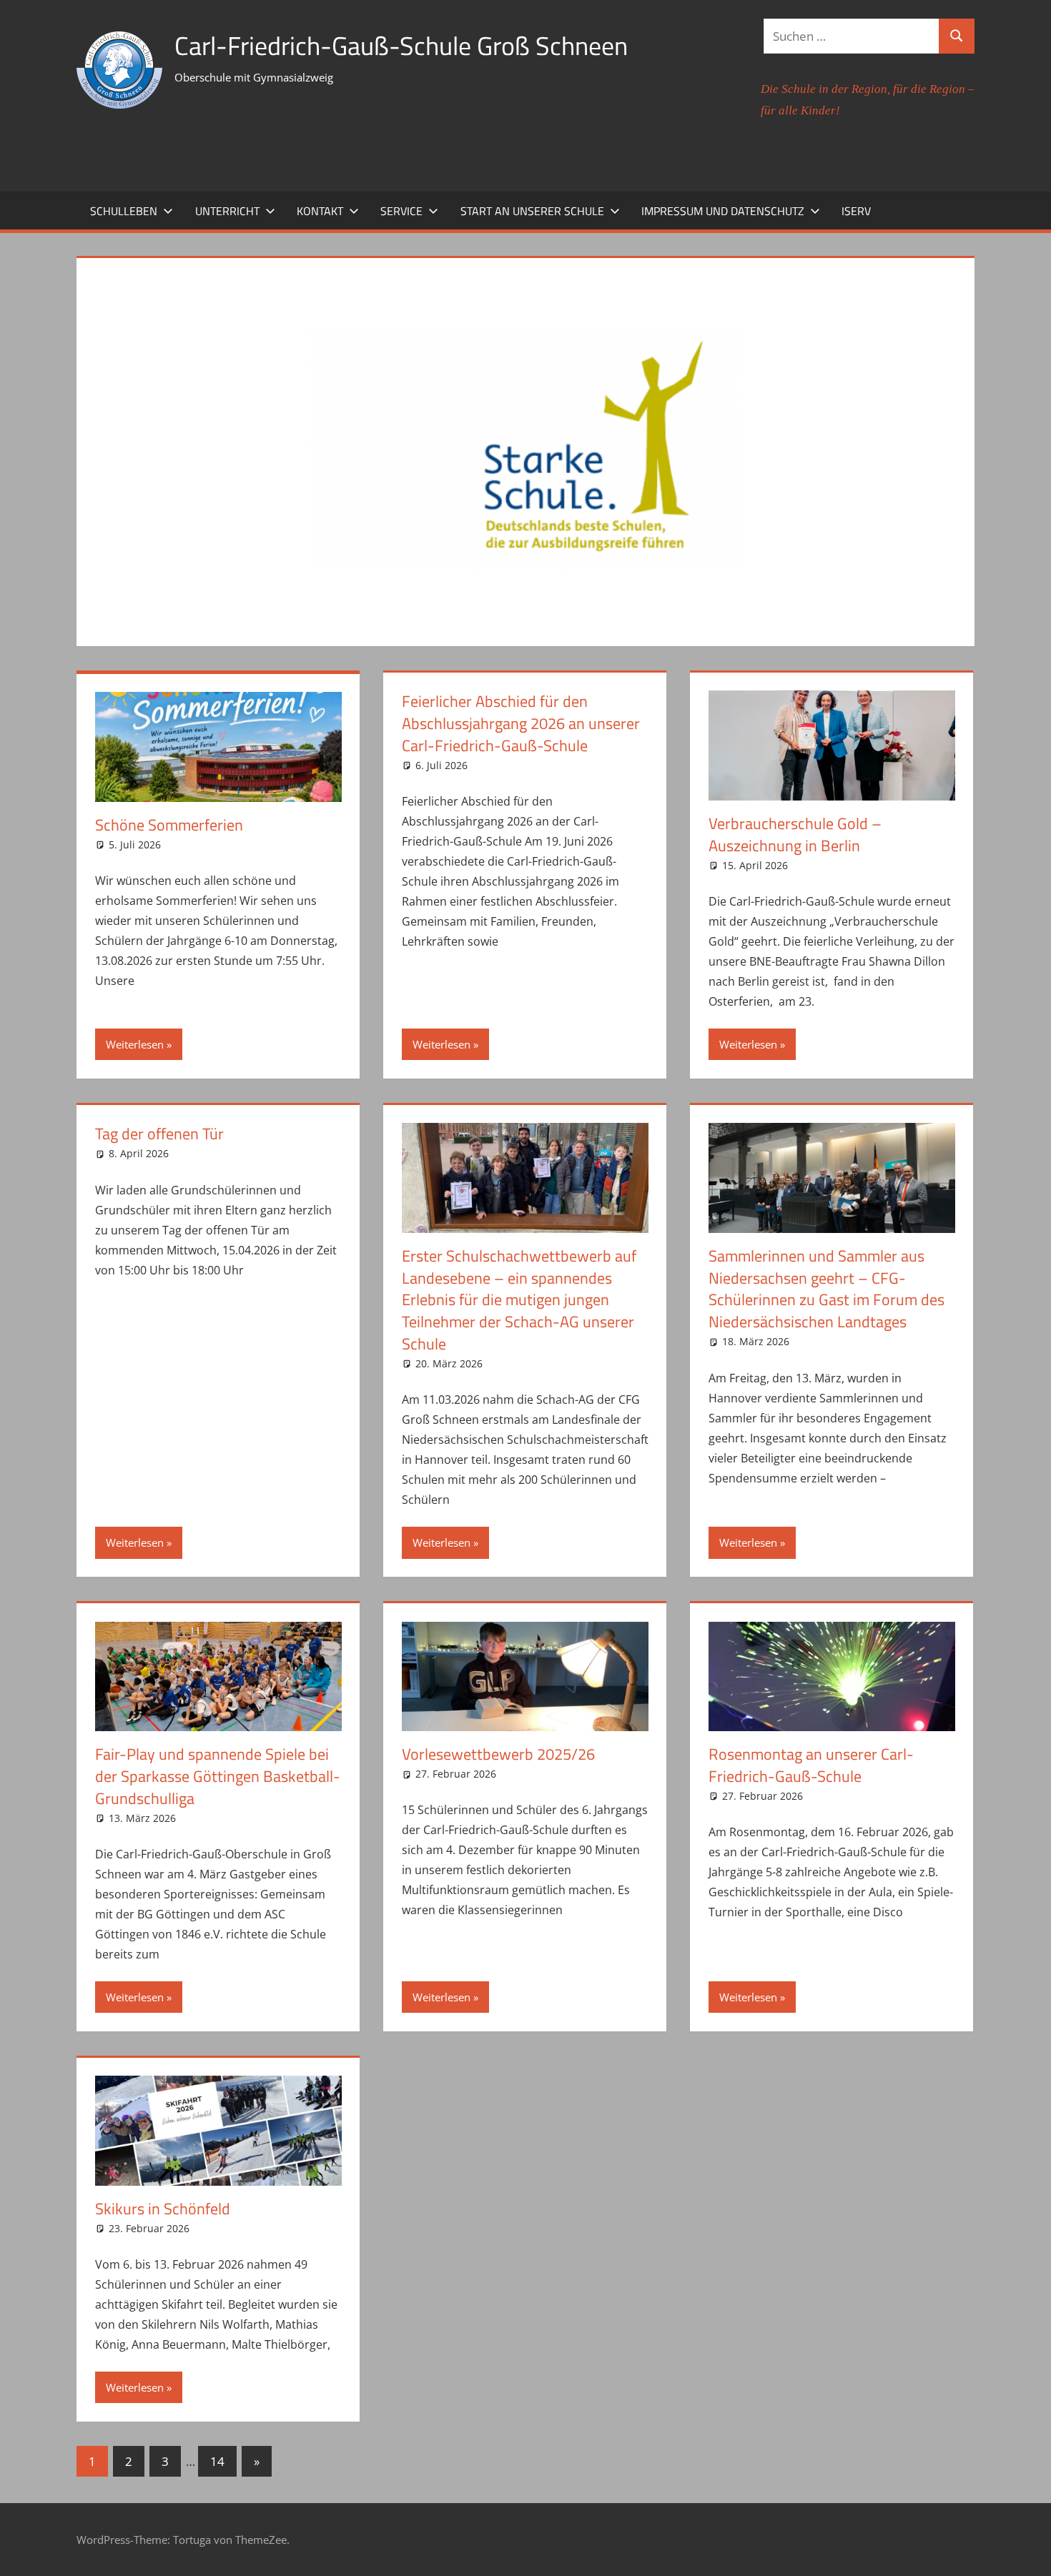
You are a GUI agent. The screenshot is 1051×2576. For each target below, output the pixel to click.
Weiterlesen (135, 1044)
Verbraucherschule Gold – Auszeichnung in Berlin (795, 834)
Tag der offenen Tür (159, 1134)
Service (401, 211)
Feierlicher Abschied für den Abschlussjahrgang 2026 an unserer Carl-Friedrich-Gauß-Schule (521, 723)
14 (217, 2461)
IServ (856, 211)
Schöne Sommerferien (169, 825)
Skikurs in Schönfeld (163, 2209)
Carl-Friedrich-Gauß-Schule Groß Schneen (401, 45)
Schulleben (124, 211)
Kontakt (320, 211)
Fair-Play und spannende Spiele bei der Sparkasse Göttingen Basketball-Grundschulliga (218, 1776)
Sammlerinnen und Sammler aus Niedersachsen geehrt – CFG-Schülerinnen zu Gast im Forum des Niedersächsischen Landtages (827, 1289)
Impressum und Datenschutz (723, 211)
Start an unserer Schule (532, 211)
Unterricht (227, 211)
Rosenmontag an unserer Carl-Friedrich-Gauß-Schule (811, 1765)
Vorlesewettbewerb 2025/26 (498, 1754)
